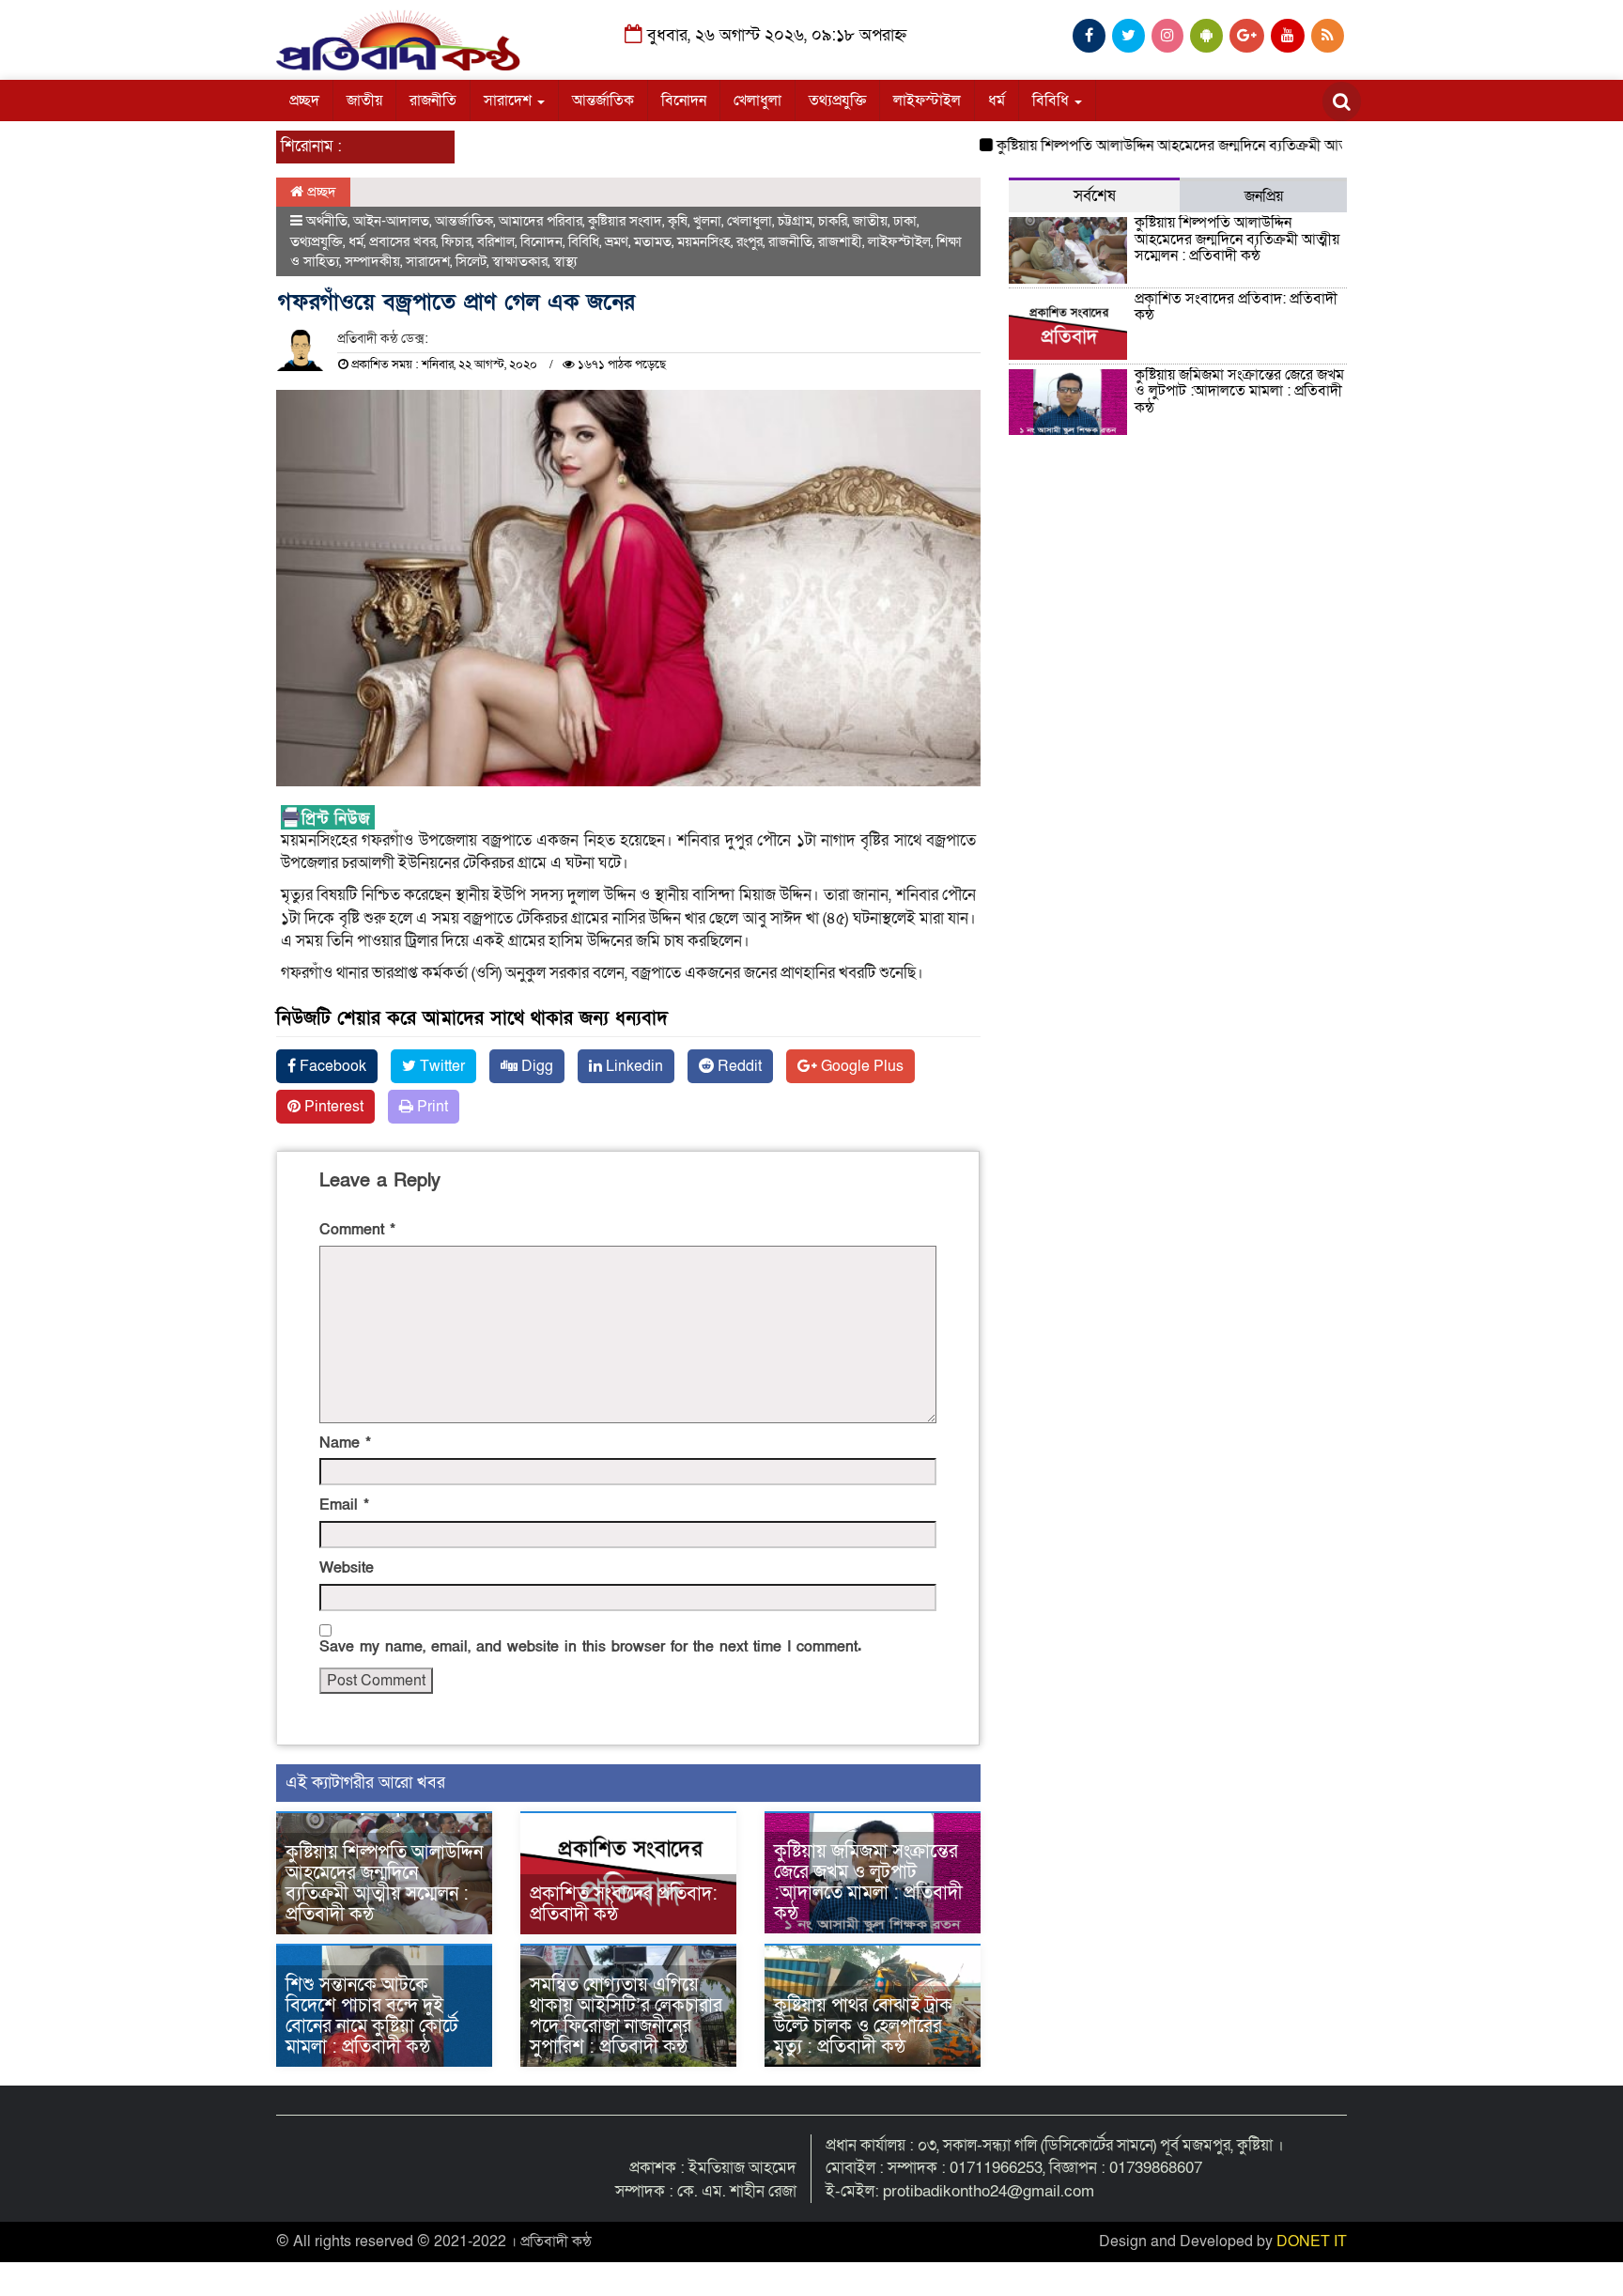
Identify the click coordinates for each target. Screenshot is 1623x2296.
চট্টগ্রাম (795, 221)
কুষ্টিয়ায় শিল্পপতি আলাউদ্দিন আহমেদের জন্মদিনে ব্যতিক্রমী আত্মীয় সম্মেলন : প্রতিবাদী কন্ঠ (1208, 146)
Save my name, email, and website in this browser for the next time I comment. (590, 1647)
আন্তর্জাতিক (603, 101)
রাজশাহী (840, 241)
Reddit (738, 1066)
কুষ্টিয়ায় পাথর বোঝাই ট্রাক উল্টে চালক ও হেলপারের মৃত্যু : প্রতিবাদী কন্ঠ (863, 2026)
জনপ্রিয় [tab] (1264, 196)
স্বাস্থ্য (565, 261)
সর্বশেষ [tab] (1095, 196)
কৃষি (678, 221)
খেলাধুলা (757, 101)
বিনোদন (684, 101)
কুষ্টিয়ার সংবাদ (625, 221)
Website (347, 1568)
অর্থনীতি (327, 221)
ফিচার (456, 241)
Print (431, 1107)
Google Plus (860, 1066)
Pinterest (332, 1107)
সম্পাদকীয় (372, 261)
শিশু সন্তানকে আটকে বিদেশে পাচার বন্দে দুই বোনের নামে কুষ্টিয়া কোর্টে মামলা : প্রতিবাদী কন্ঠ (372, 2016)
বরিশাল (496, 241)
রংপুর (750, 241)
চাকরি (833, 221)
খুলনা (707, 221)
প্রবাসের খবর (402, 241)
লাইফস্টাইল (927, 101)
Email (344, 1505)
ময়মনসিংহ (704, 241)
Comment (357, 1230)
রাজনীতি (433, 101)
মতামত (653, 241)
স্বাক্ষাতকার (520, 261)
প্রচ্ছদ (304, 101)
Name (345, 1443)
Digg (535, 1066)
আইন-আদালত (391, 221)
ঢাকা (905, 221)
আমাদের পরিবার (541, 221)
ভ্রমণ (617, 241)
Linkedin (633, 1066)
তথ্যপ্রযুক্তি (837, 101)
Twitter (441, 1066)
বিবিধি (1052, 101)
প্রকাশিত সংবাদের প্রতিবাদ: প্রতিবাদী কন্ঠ (624, 1904)
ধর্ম (997, 101)
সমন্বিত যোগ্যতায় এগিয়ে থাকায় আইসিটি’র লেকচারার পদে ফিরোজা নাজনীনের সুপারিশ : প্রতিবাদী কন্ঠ (626, 2016)
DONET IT (1312, 2242)
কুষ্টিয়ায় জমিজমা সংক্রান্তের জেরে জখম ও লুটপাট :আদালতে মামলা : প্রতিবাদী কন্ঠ (868, 1883)
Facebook (331, 1066)
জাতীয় (364, 101)
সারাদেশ (510, 101)
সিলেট (471, 261)
